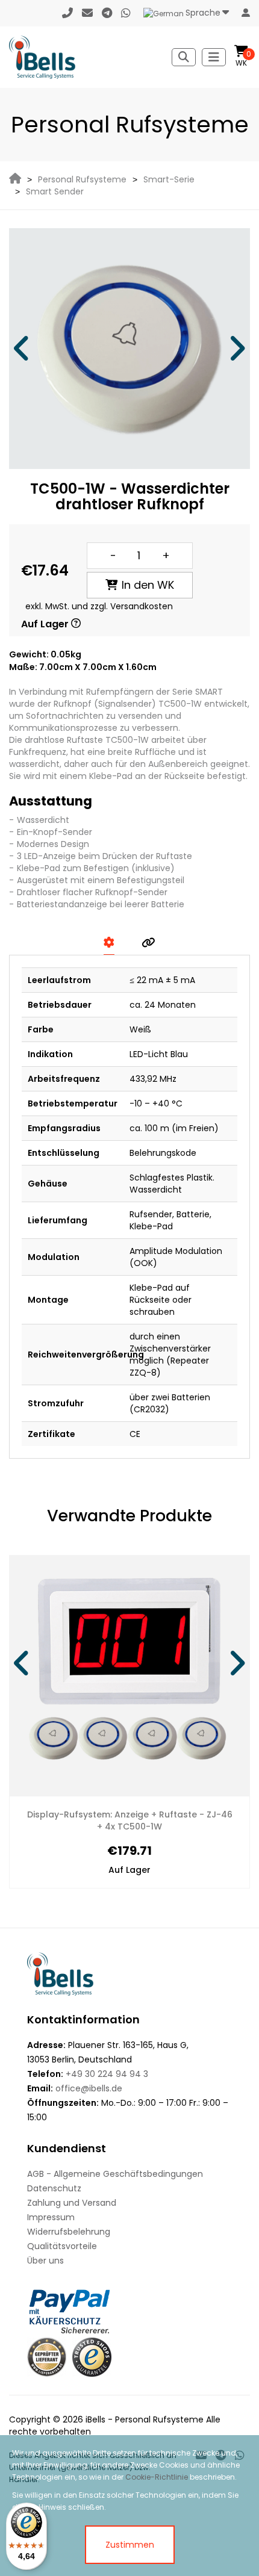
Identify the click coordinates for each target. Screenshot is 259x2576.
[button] (22, 349)
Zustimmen (130, 2545)
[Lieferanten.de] (47, 2357)
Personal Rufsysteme (82, 179)
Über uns (45, 2261)
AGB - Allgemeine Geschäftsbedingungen (115, 2174)
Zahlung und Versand (72, 2203)
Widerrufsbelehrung (69, 2232)
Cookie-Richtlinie (157, 2477)
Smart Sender (55, 191)
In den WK (148, 585)
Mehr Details (183, 1815)
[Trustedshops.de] (92, 2357)
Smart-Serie (169, 179)
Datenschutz (54, 2188)
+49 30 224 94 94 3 (107, 2074)
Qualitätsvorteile (62, 2246)
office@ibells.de (89, 2088)
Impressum (51, 2217)
